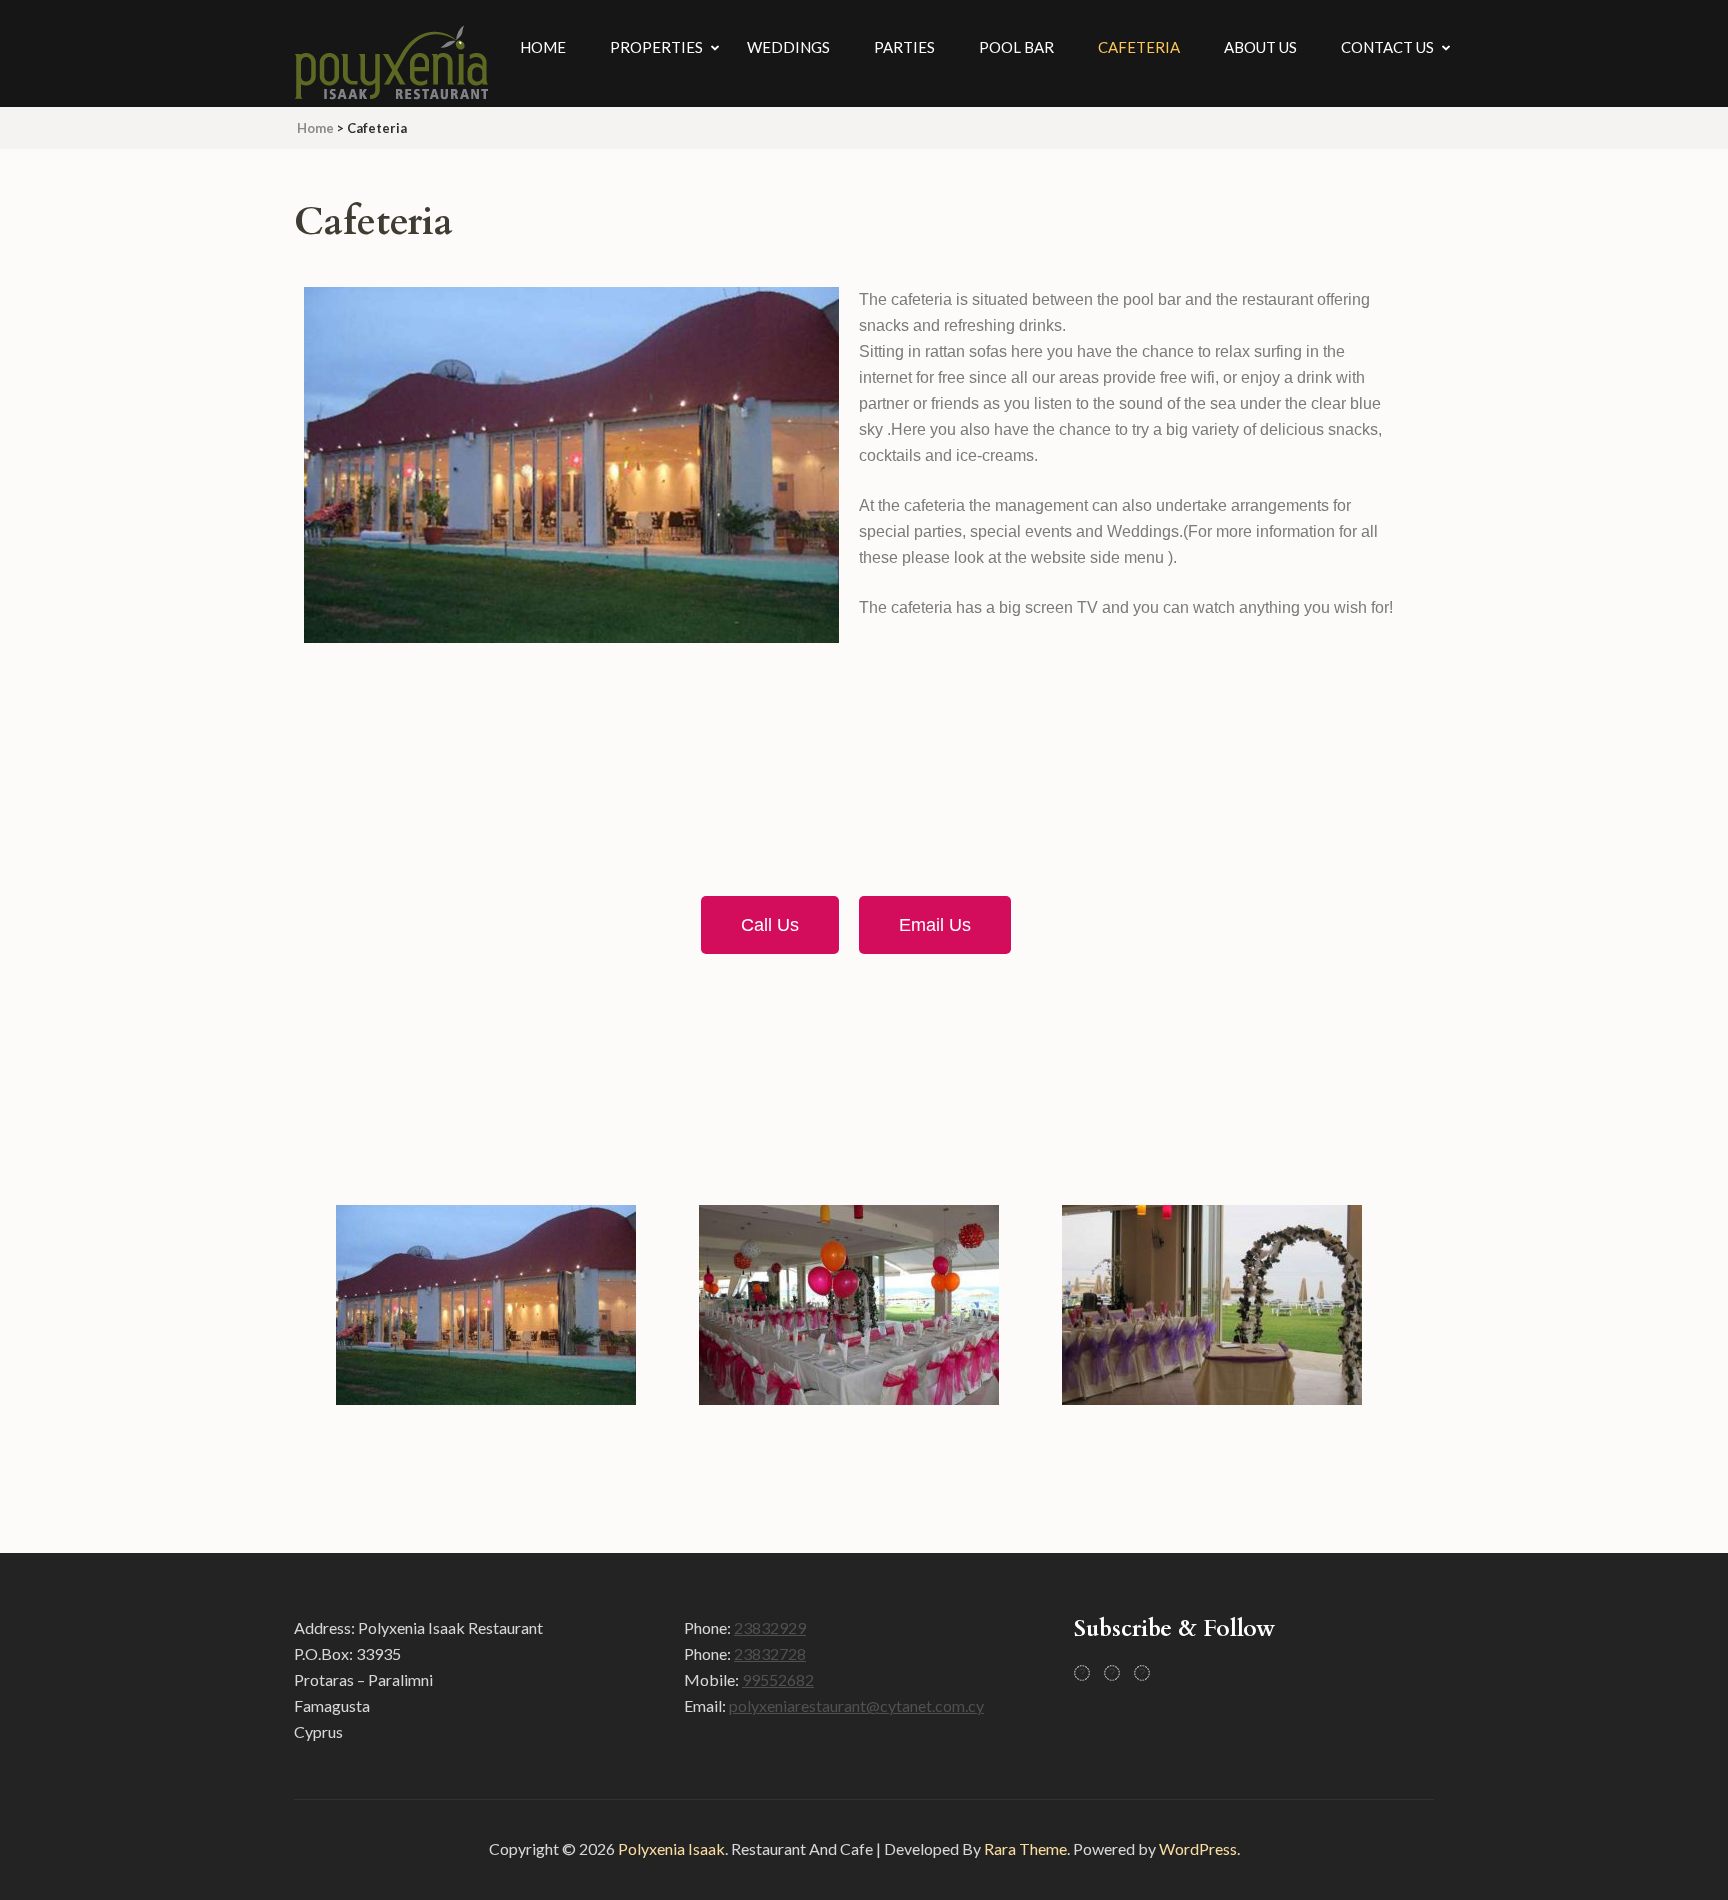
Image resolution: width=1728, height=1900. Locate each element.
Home (543, 47)
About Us (1260, 47)
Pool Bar (1016, 47)
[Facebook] (1082, 1672)
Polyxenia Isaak (671, 1848)
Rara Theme (1025, 1848)
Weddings (788, 47)
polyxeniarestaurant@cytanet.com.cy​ (856, 1705)
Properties (656, 47)
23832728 (770, 1653)
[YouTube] (1142, 1672)
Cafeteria (1139, 47)
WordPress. (1199, 1848)
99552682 (778, 1679)
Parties (904, 47)
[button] (331, 1309)
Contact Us (1387, 47)
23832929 (770, 1627)
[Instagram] (1112, 1672)
